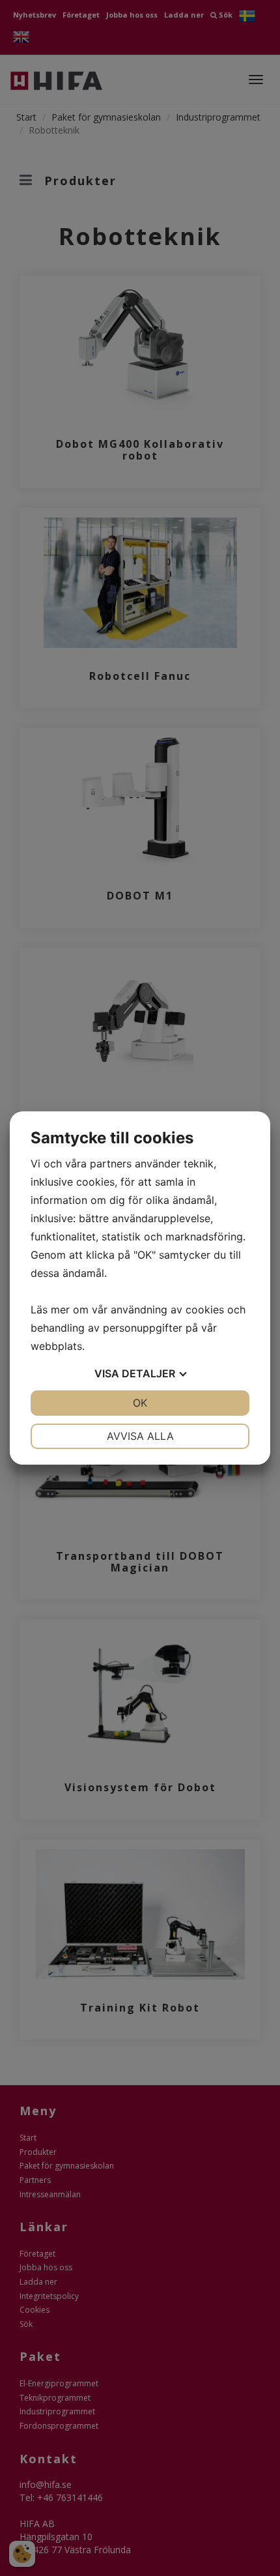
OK (140, 1403)
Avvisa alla (140, 1436)
